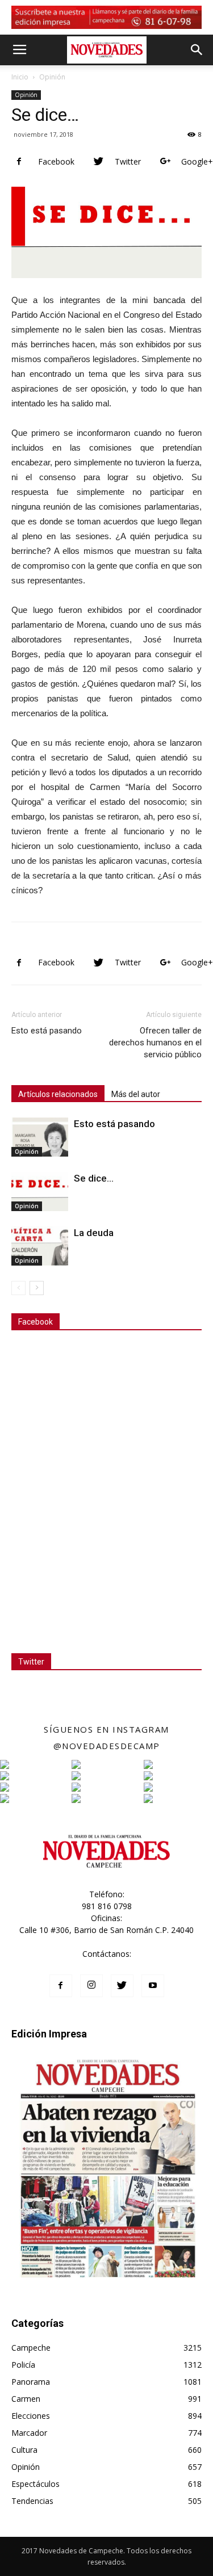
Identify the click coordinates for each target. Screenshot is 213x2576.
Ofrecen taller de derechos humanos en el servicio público (155, 1043)
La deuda (94, 1233)
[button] (197, 50)
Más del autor (136, 1094)
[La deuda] (40, 1246)
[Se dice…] (40, 1192)
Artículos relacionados (58, 1094)
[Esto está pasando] (40, 1137)
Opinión (52, 77)
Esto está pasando (47, 1031)
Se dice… (94, 1178)
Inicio (20, 77)
